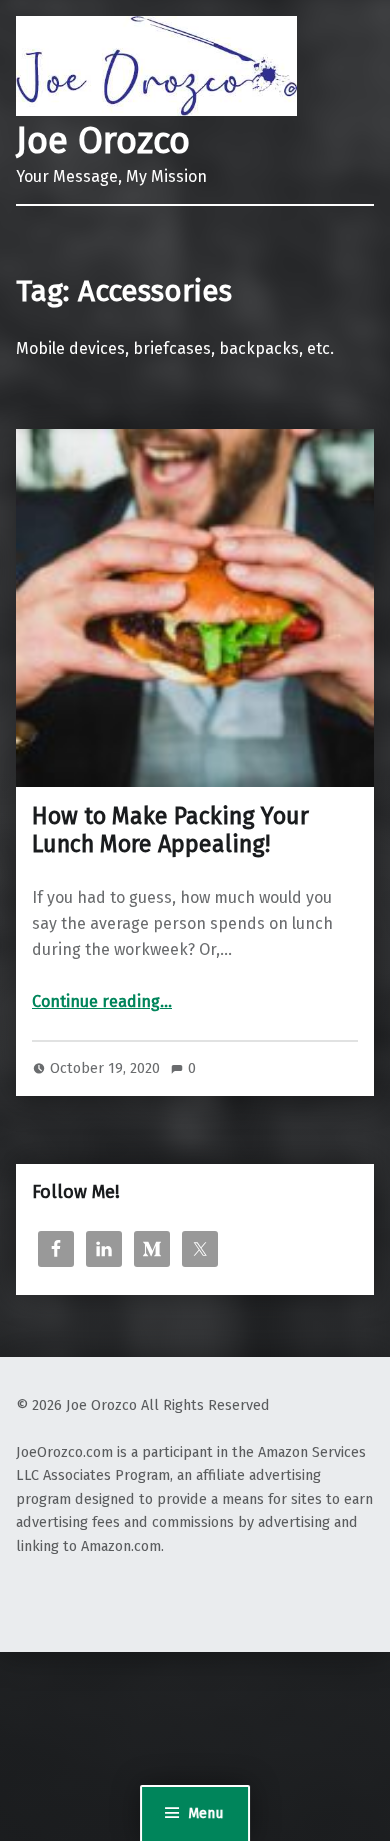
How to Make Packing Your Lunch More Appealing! (170, 830)
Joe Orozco (103, 141)
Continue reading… (102, 1001)
